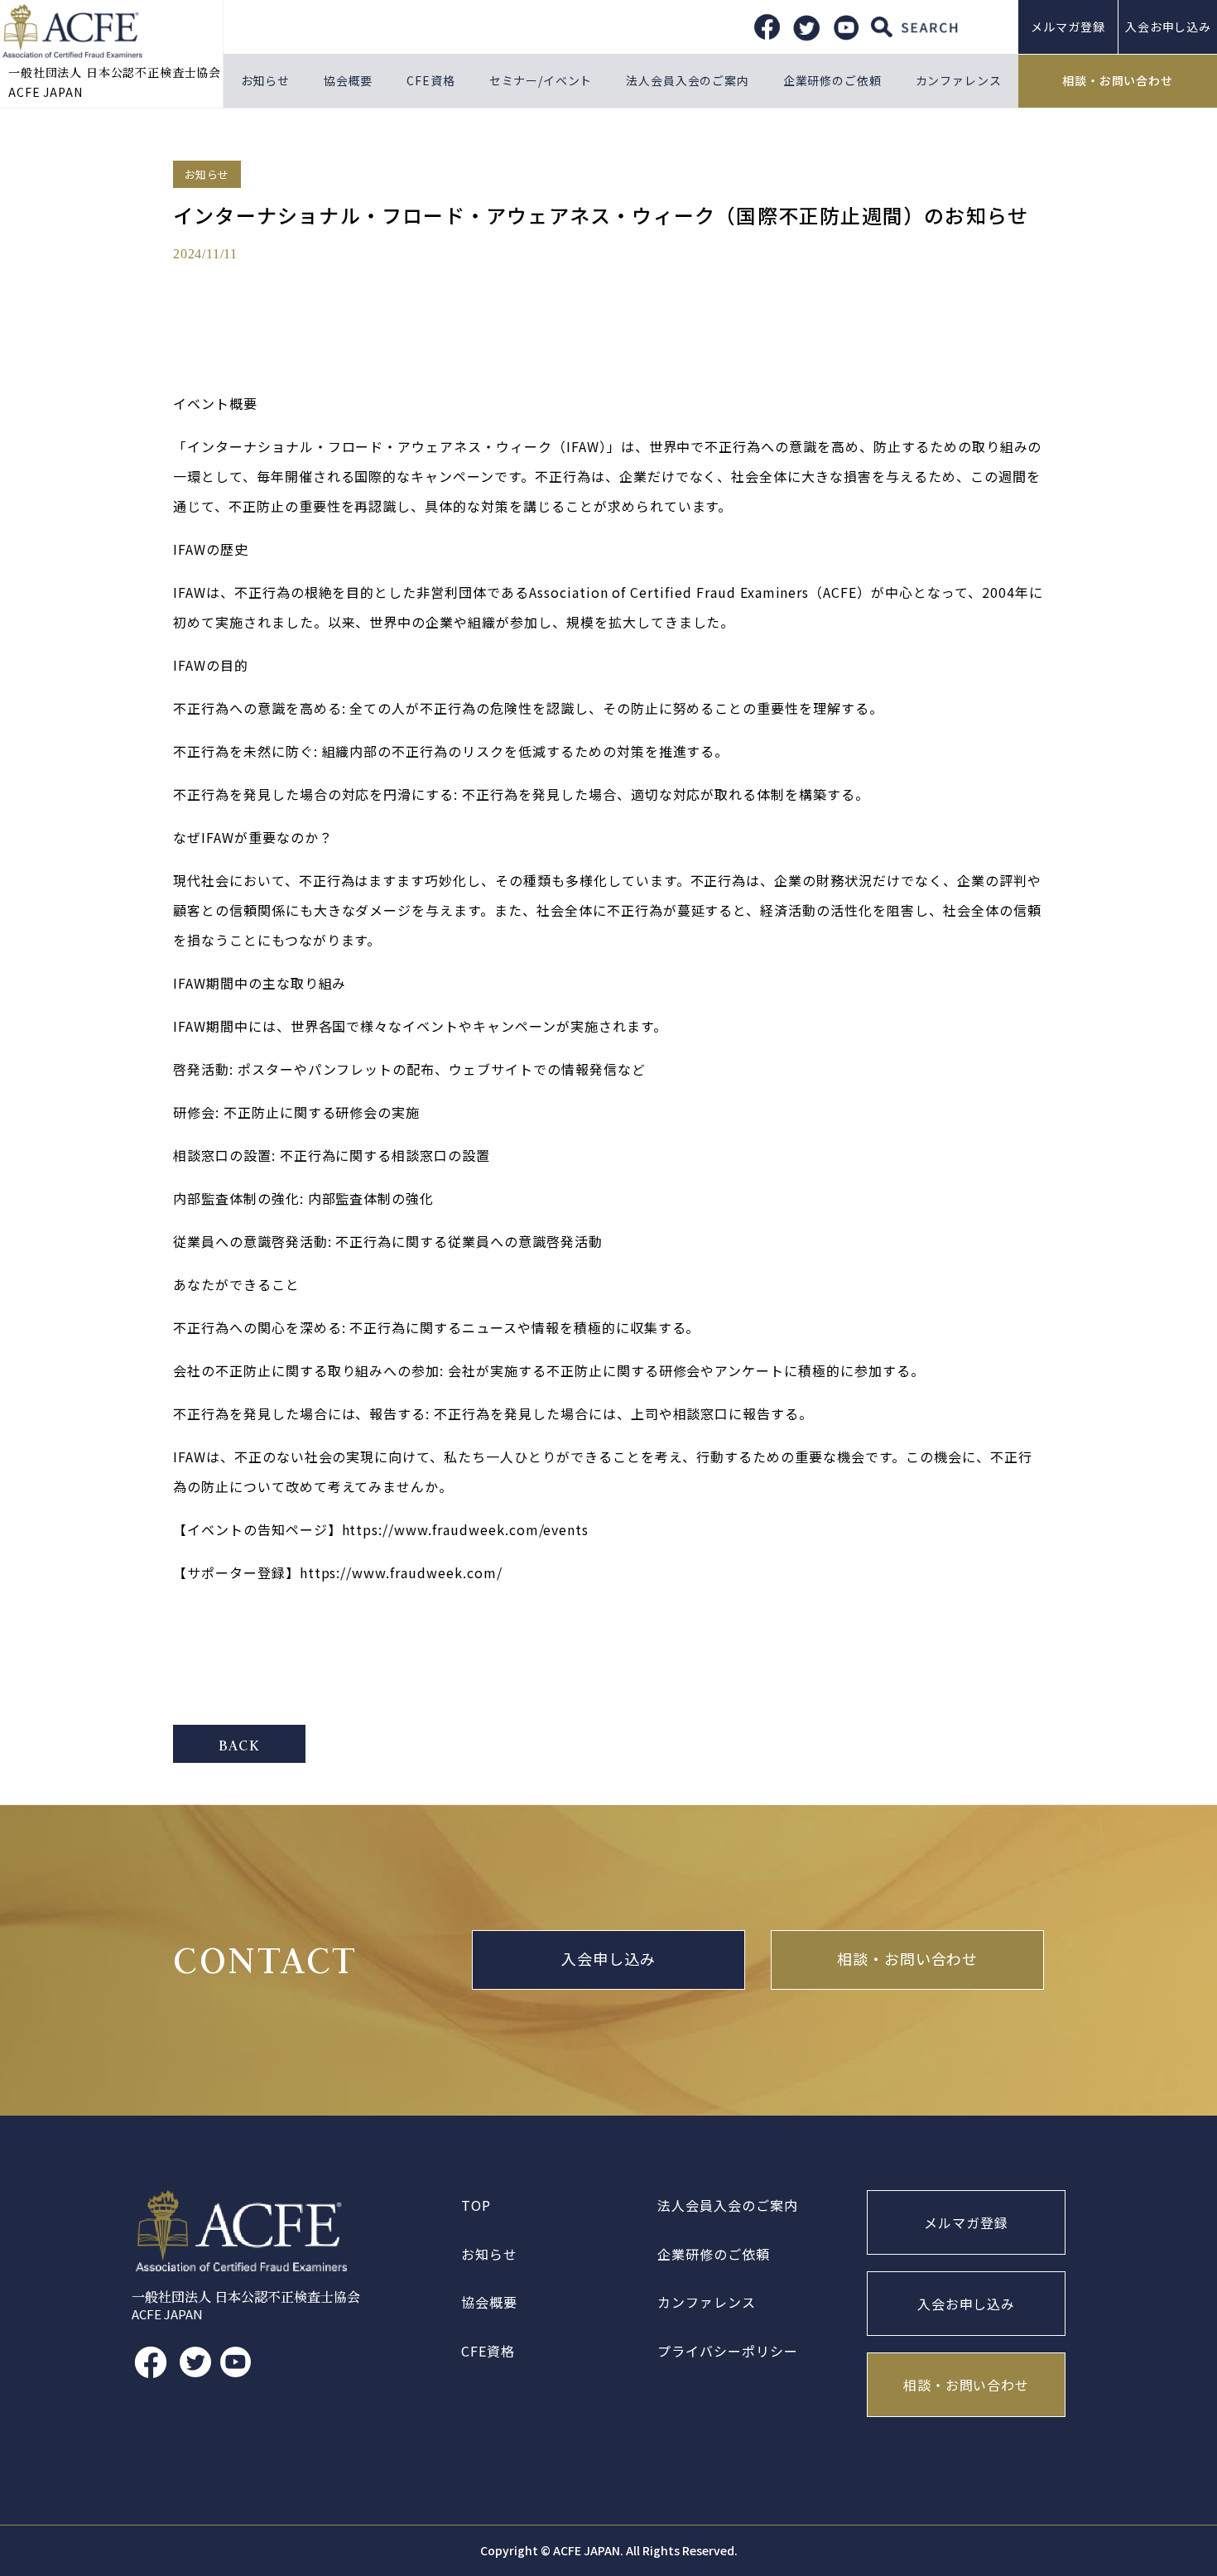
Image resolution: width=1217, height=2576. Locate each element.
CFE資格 (431, 80)
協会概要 (348, 80)
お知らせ (265, 80)
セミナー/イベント (541, 80)
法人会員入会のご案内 (687, 80)
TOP (476, 2205)
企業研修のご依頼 (832, 80)
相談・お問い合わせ (1118, 80)
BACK (239, 1745)
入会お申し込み (967, 2304)
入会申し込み (608, 1960)
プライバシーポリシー (728, 2351)
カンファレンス (959, 80)
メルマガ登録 (1068, 26)
